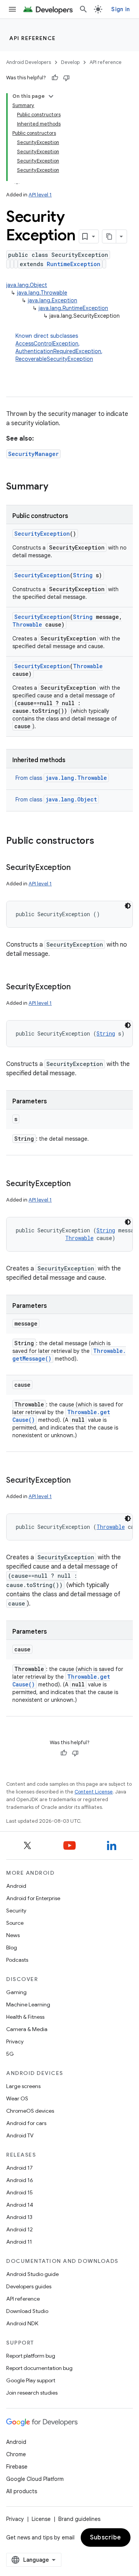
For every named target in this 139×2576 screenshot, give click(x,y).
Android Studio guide (32, 2274)
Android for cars (26, 2123)
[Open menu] (12, 9)
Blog (12, 1948)
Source (15, 1923)
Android (16, 1886)
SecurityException (42, 534)
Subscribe (106, 2537)
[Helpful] (55, 78)
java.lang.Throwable (42, 293)
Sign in (120, 9)
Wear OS (17, 2098)
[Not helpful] (66, 78)
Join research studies (32, 2393)
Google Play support (31, 2380)
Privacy (15, 2041)
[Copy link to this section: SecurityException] (78, 868)
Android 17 (19, 2168)
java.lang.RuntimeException (73, 308)
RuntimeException (74, 264)
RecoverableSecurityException (54, 359)
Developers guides (29, 2286)
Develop (70, 62)
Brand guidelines (79, 2519)
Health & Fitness (25, 2017)
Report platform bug (31, 2356)
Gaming (16, 1992)
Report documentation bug (39, 2368)
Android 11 (19, 2242)
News (13, 1935)
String (83, 575)
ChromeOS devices (30, 2111)
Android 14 (20, 2205)
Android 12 (19, 2229)
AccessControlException (47, 344)
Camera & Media (27, 2029)
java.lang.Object (27, 285)
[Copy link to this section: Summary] (56, 487)
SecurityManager (33, 454)
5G (10, 2054)
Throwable (27, 624)
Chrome (16, 2454)
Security (16, 1911)
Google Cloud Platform (35, 2479)
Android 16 (20, 2180)
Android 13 (19, 2217)
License (41, 2519)
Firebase (17, 2467)
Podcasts (17, 1960)
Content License (94, 1792)
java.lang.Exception (53, 300)
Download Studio (27, 2311)
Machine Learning (28, 2004)
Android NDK (22, 2323)
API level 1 (40, 195)
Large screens (23, 2086)
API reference (33, 38)
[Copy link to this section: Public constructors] (102, 841)
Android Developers (29, 62)
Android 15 (19, 2192)
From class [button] (61, 778)
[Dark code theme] (128, 906)
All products (22, 2491)
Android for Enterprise (33, 1898)
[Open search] (83, 9)
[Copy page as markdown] (109, 236)
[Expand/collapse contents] (51, 96)
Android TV (20, 2135)
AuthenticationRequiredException (58, 351)
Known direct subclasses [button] (59, 347)
